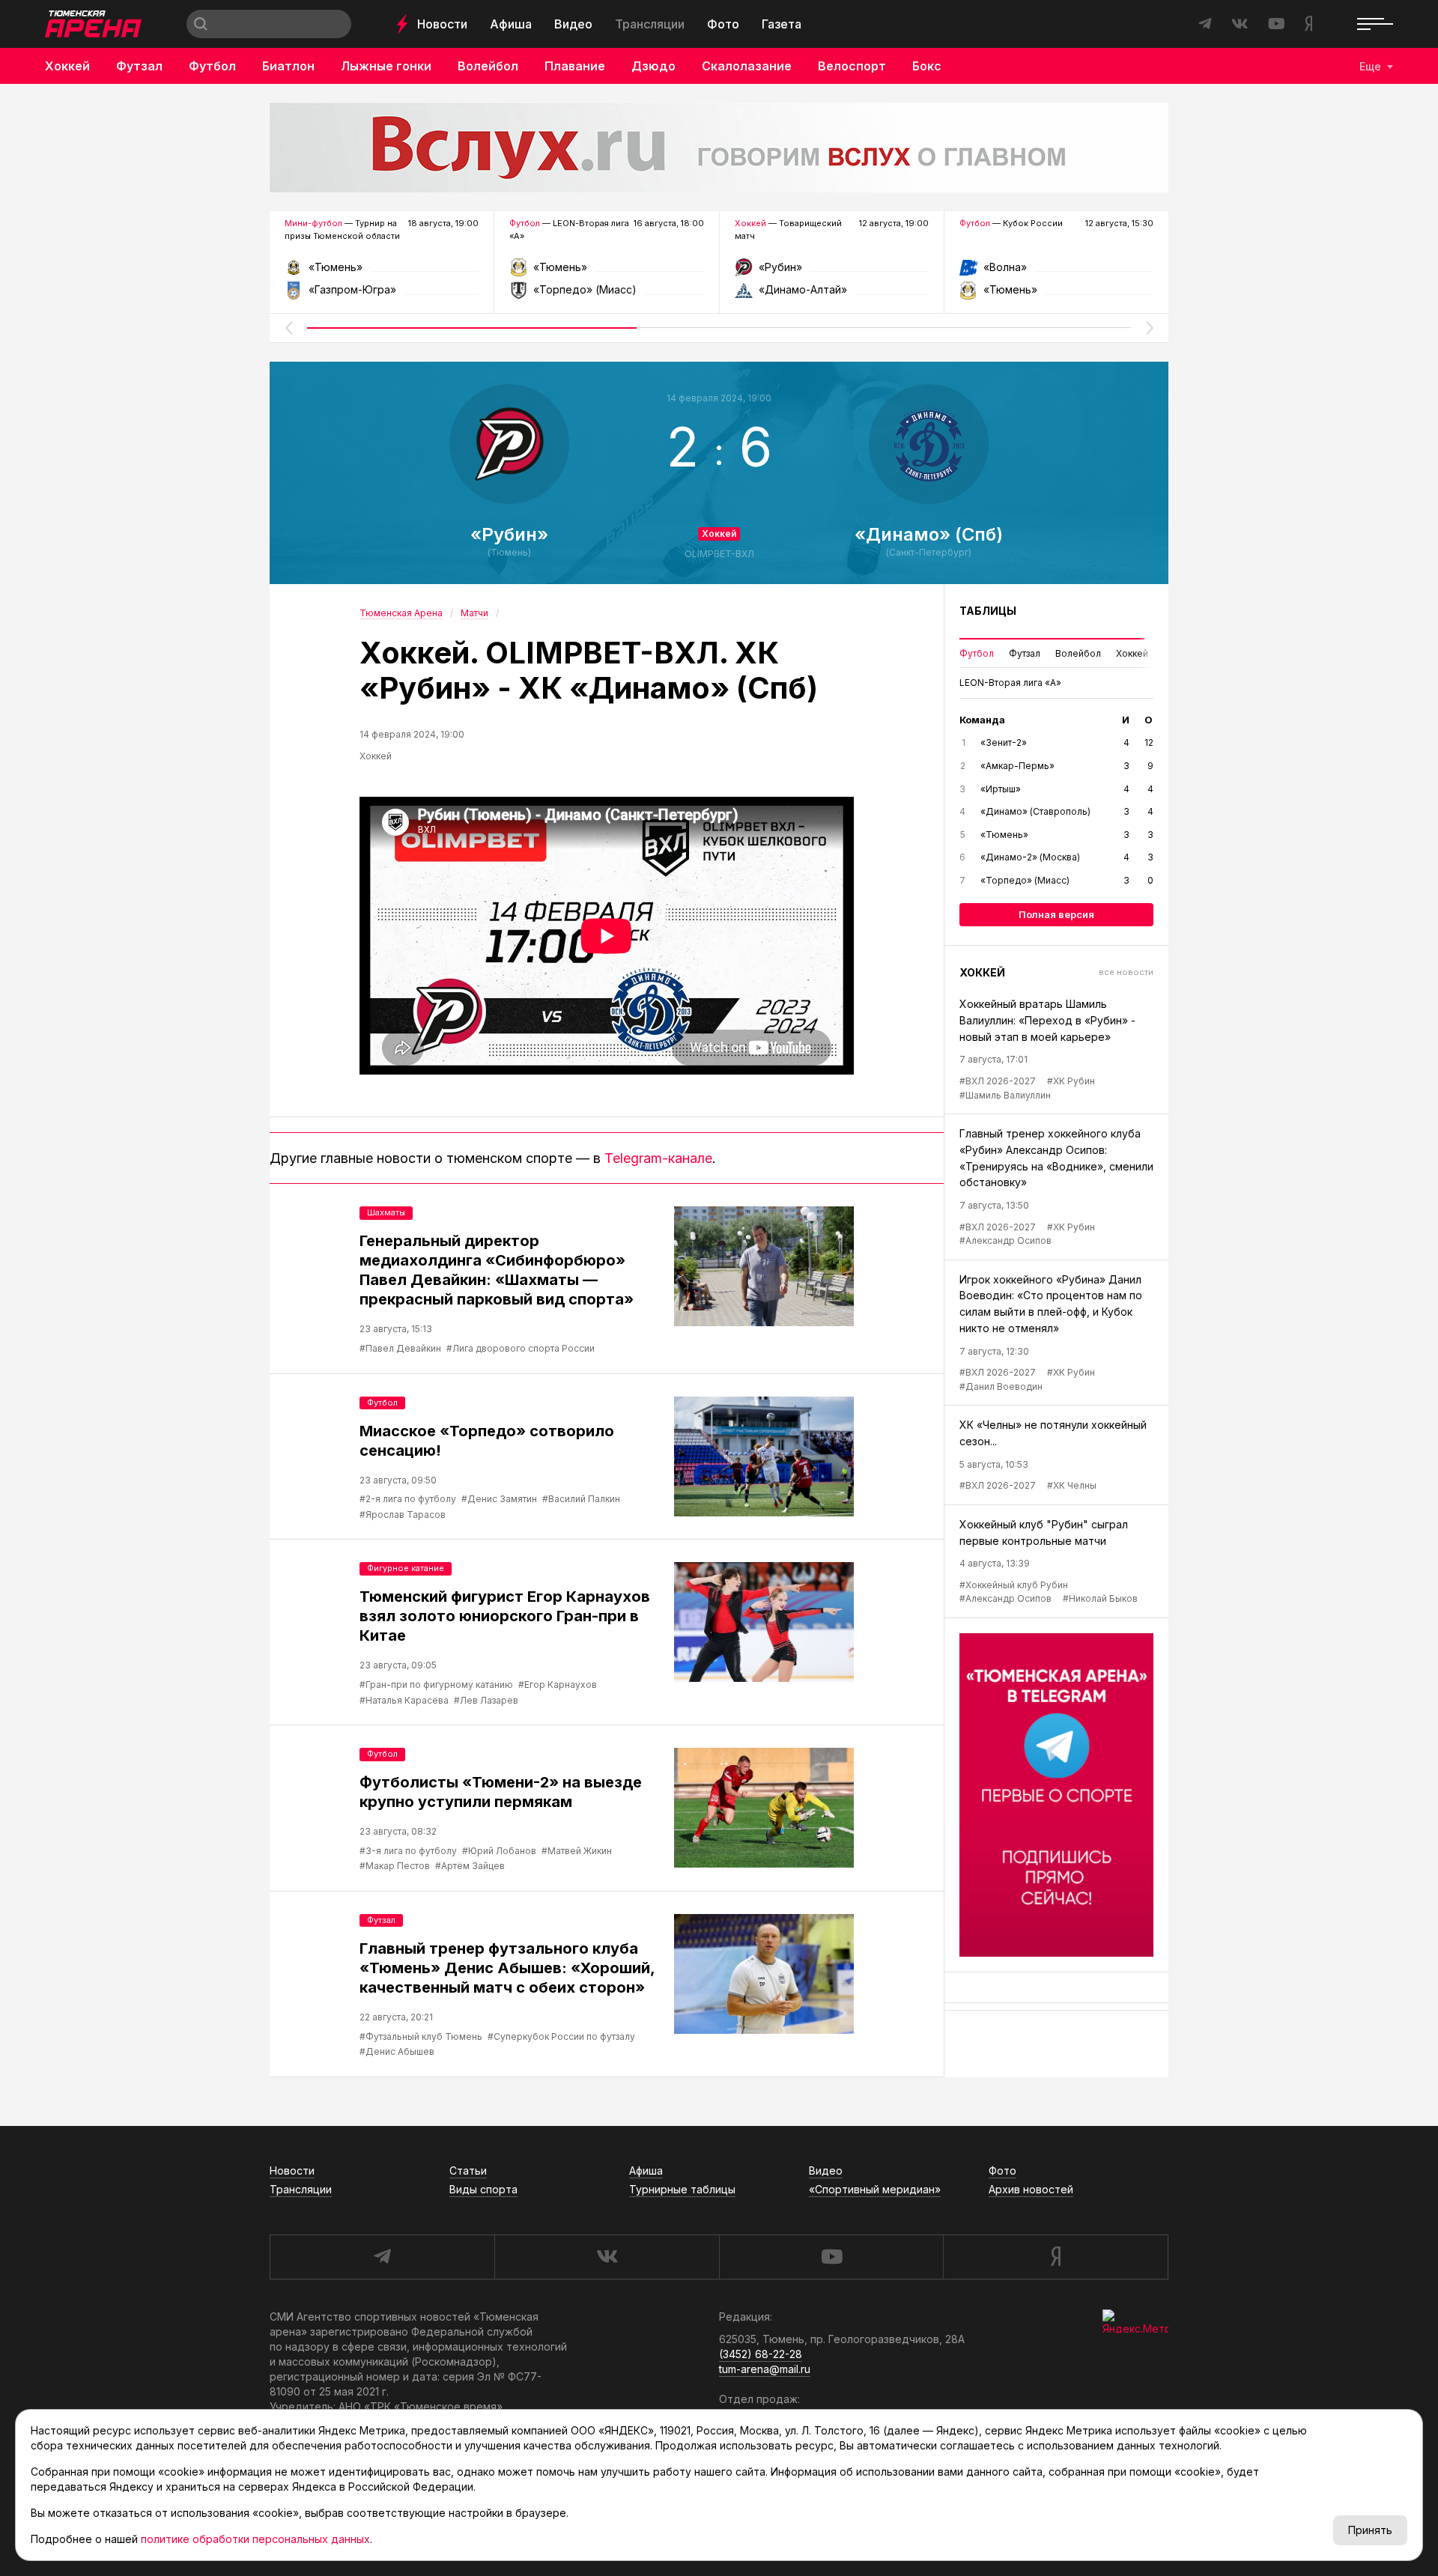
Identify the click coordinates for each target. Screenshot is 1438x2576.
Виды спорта (483, 2189)
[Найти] (201, 24)
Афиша (511, 24)
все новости (1126, 972)
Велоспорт (852, 66)
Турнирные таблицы (682, 2189)
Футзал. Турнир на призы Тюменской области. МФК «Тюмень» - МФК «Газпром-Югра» (382, 272)
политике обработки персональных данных (255, 2539)
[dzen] (1056, 2257)
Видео (573, 24)
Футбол (212, 66)
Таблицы (988, 611)
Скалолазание (747, 66)
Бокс (927, 66)
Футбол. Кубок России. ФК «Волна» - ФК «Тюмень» (1056, 272)
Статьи (468, 2171)
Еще (1370, 66)
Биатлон (288, 66)
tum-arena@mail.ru (765, 2369)
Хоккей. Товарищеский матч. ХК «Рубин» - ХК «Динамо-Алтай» (832, 272)
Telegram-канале (658, 1158)
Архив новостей (1031, 2189)
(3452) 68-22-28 (761, 2354)
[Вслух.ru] (719, 148)
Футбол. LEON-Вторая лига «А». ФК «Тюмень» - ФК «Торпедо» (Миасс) (606, 272)
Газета (782, 24)
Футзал (139, 66)
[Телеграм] (1056, 1795)
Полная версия (1056, 914)
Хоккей (67, 66)
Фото (723, 24)
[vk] (607, 2257)
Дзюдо (653, 66)
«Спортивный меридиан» (875, 2189)
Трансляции (650, 24)
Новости (442, 24)
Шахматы (386, 1212)
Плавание (575, 66)
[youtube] (831, 2257)
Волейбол (488, 66)
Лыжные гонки (386, 66)
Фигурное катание (406, 1568)
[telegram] (382, 2257)
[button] (288, 328)
